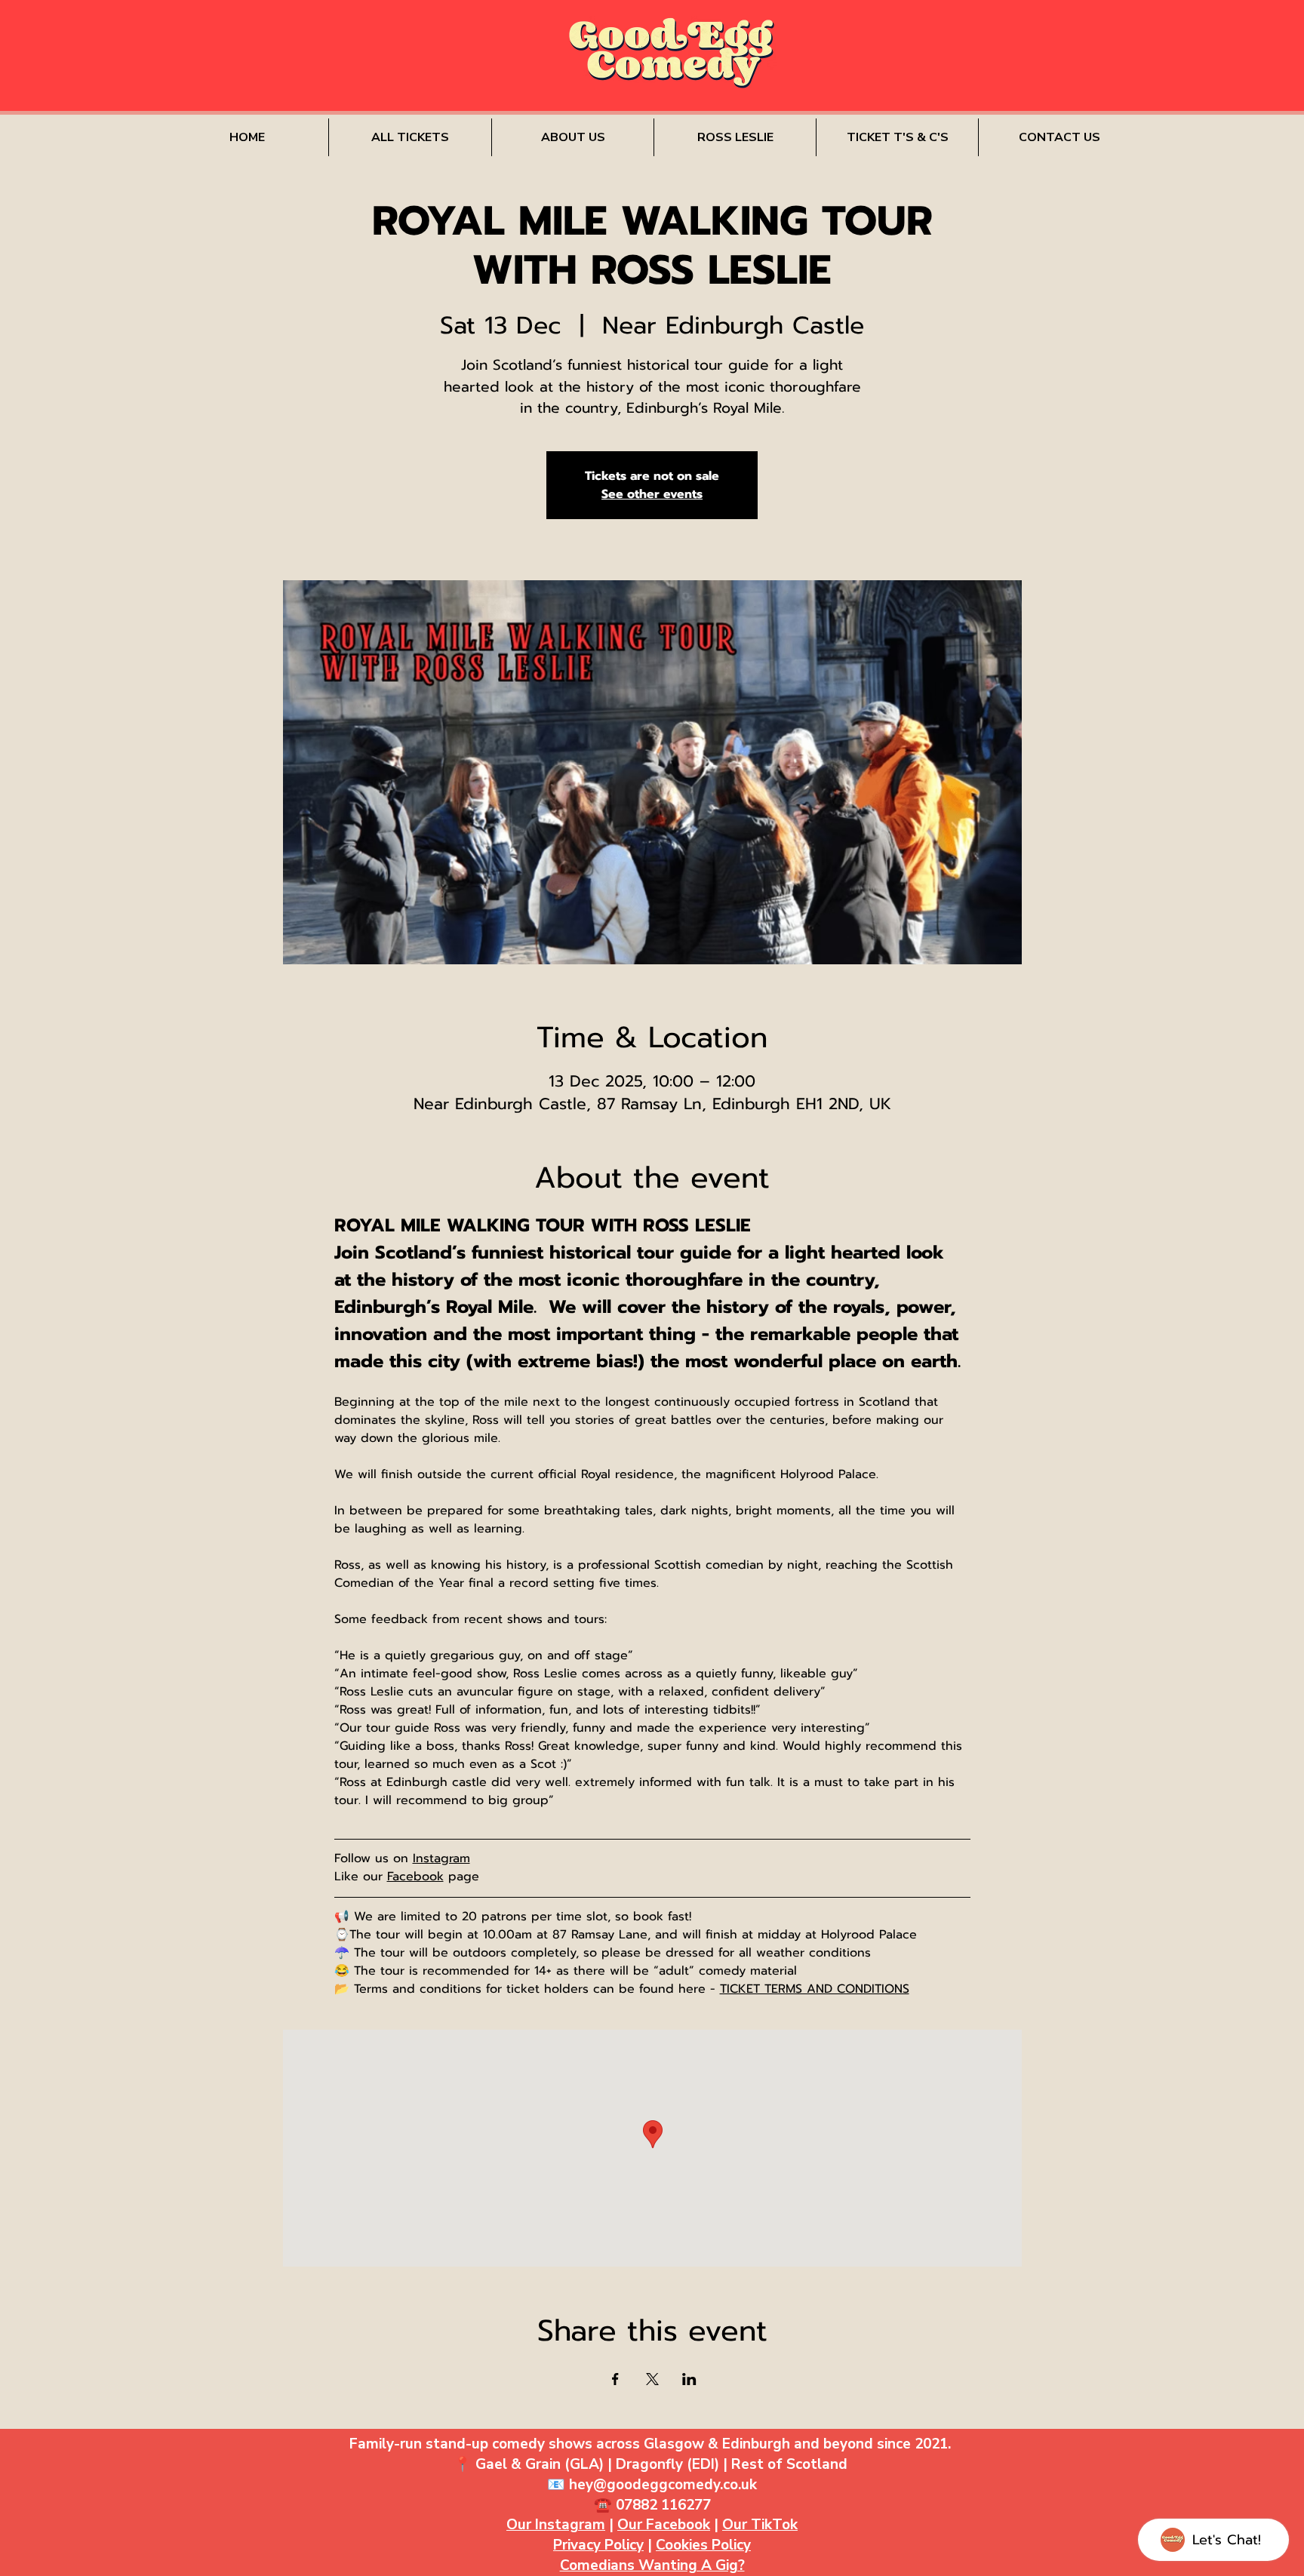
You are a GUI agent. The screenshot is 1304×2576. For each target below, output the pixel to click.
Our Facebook (664, 2525)
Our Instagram (556, 2525)
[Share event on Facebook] (615, 2379)
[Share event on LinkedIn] (689, 2379)
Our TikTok (760, 2525)
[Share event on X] (652, 2379)
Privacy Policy (598, 2545)
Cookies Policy (703, 2545)
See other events (652, 494)
